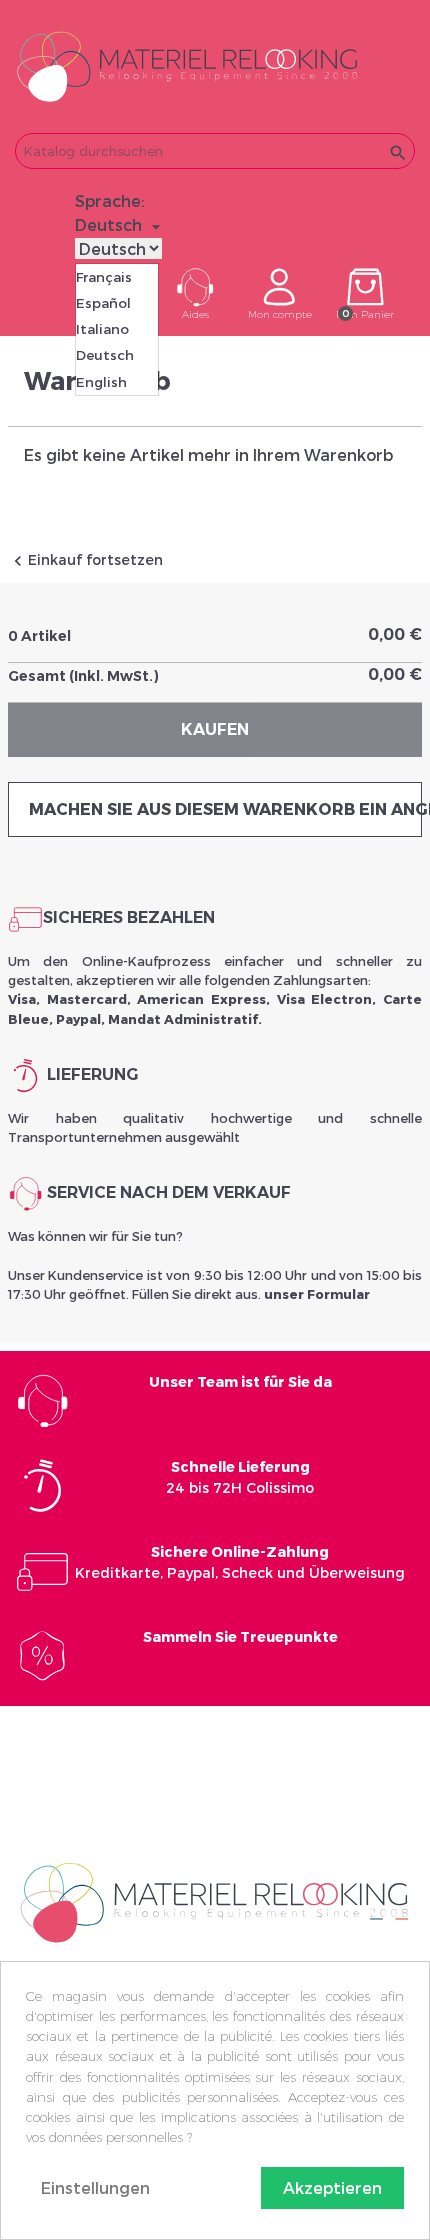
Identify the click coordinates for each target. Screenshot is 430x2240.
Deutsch (105, 355)
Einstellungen (95, 2187)
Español (103, 303)
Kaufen (215, 729)
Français (104, 277)
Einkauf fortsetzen (85, 559)
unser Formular (317, 1293)
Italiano (102, 329)
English (101, 382)
